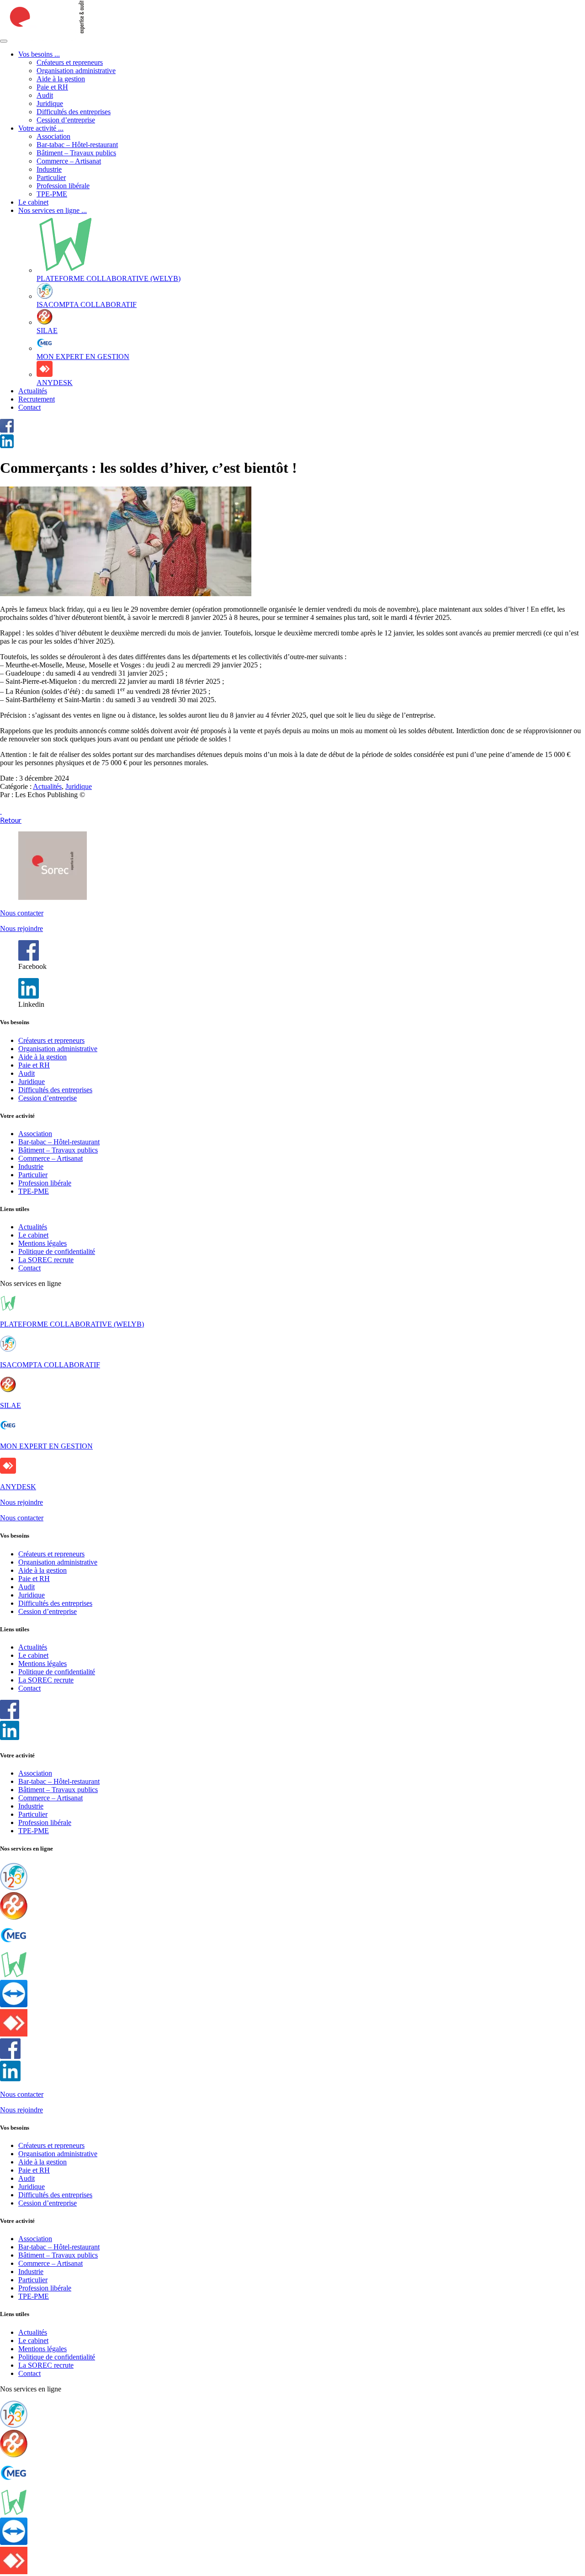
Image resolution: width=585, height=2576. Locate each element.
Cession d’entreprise (66, 120)
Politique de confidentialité (57, 1251)
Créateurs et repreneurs (70, 62)
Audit (45, 95)
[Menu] (4, 41)
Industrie (49, 169)
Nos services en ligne (53, 210)
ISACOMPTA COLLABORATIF (50, 1365)
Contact (29, 407)
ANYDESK (18, 1487)
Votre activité (41, 128)
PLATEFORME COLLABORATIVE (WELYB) (72, 1324)
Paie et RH (52, 87)
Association (53, 136)
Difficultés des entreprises (74, 112)
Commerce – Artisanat (69, 161)
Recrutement (37, 399)
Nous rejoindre (21, 928)
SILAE (11, 1405)
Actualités (33, 391)
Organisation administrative (76, 71)
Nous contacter (22, 913)
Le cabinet (33, 202)
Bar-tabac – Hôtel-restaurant (77, 145)
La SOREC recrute (46, 1260)
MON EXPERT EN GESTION (46, 1446)
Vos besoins (39, 54)
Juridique (50, 103)
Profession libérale (63, 186)
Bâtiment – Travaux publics (76, 153)
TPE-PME (52, 194)
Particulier (51, 177)
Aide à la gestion (61, 79)
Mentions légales (43, 1243)
